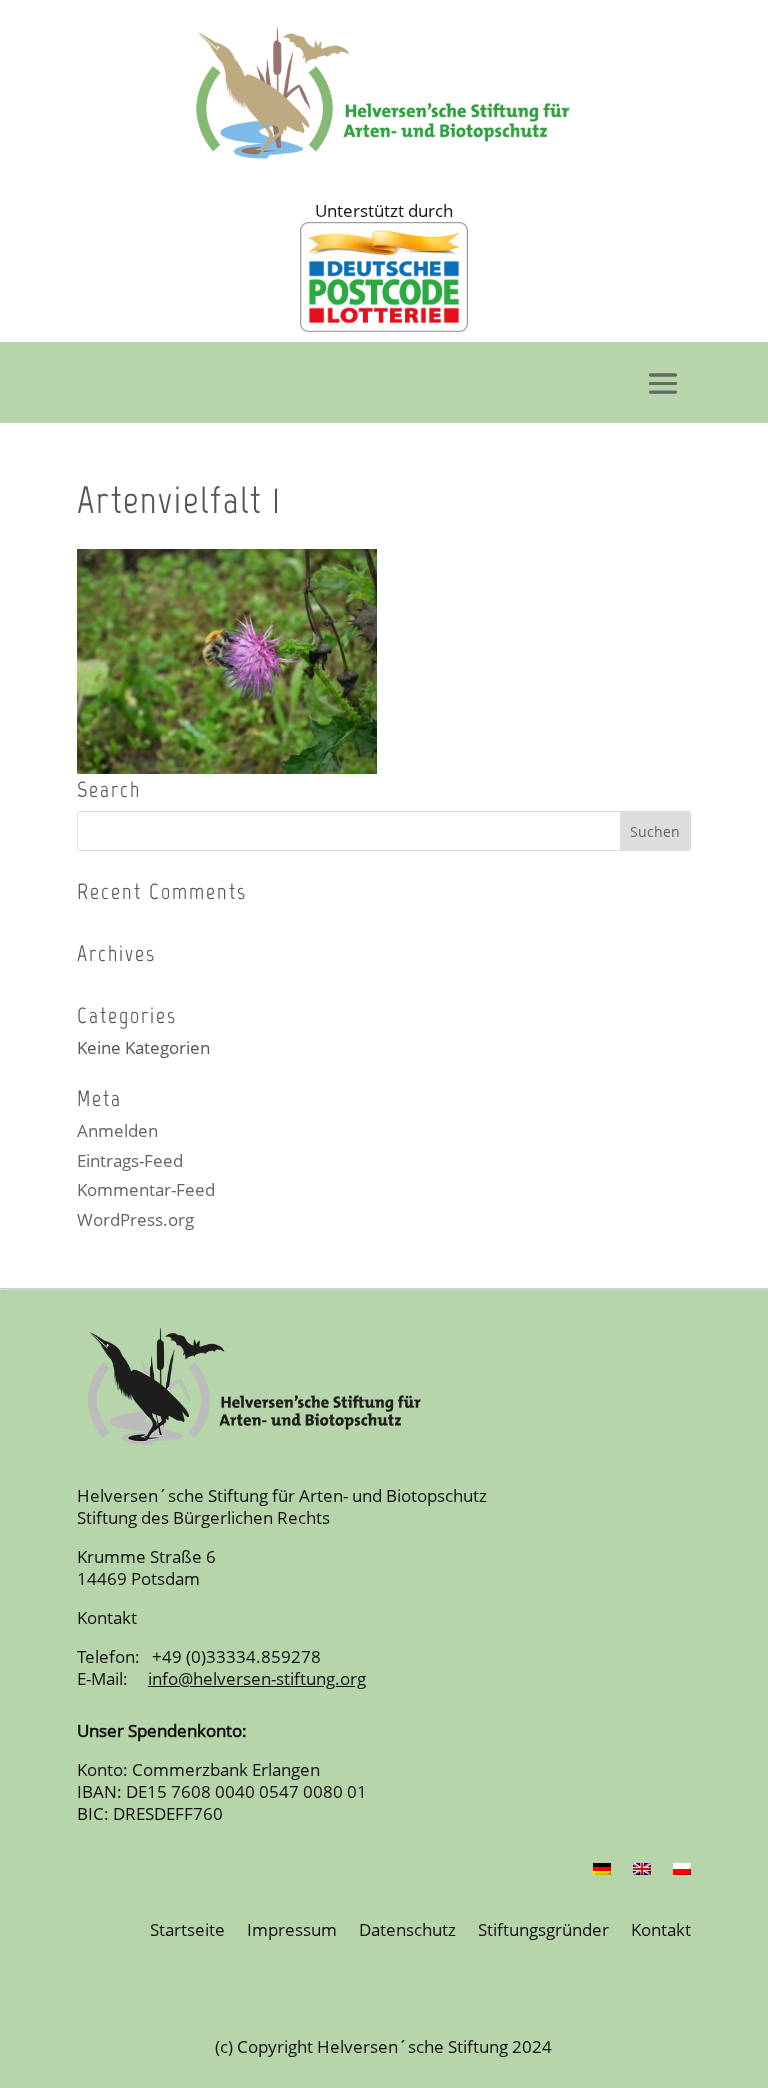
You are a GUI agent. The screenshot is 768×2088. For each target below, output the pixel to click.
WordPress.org (135, 1219)
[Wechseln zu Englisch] (642, 1873)
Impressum (292, 1931)
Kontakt (661, 1931)
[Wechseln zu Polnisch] (682, 1873)
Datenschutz (407, 1931)
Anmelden (117, 1130)
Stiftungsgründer (543, 1931)
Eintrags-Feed (130, 1160)
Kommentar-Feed (146, 1189)
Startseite (187, 1931)
